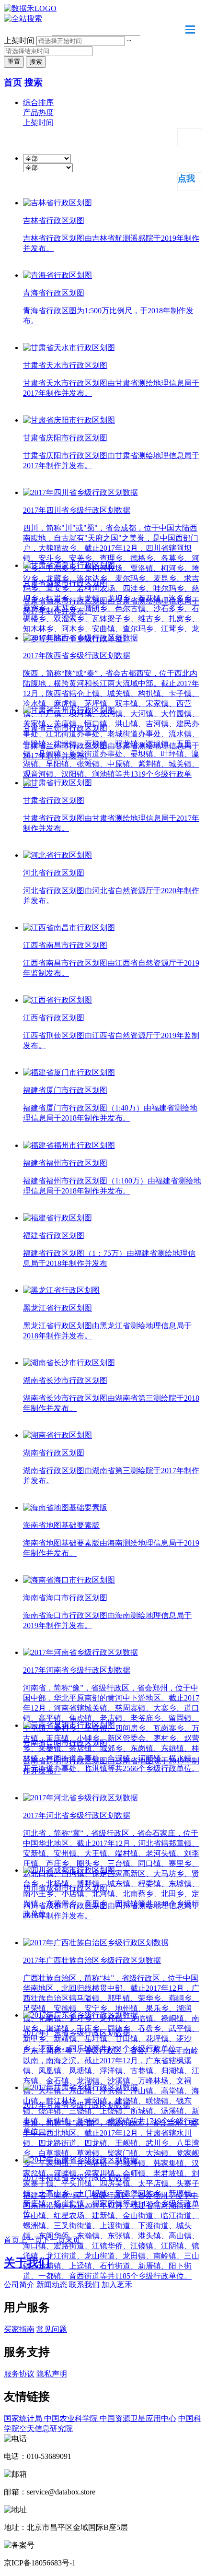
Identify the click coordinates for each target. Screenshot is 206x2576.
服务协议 (19, 2374)
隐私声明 (52, 2374)
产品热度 (38, 112)
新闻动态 (52, 2285)
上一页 (31, 2240)
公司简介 (19, 2285)
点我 (186, 178)
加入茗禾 (117, 2285)
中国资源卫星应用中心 (138, 2418)
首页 (13, 82)
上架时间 (19, 41)
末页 (73, 2240)
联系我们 (84, 2285)
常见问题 (52, 2329)
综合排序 (38, 102)
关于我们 (27, 2263)
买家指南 (19, 2329)
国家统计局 (24, 2418)
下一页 (54, 2240)
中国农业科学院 (72, 2418)
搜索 (34, 82)
